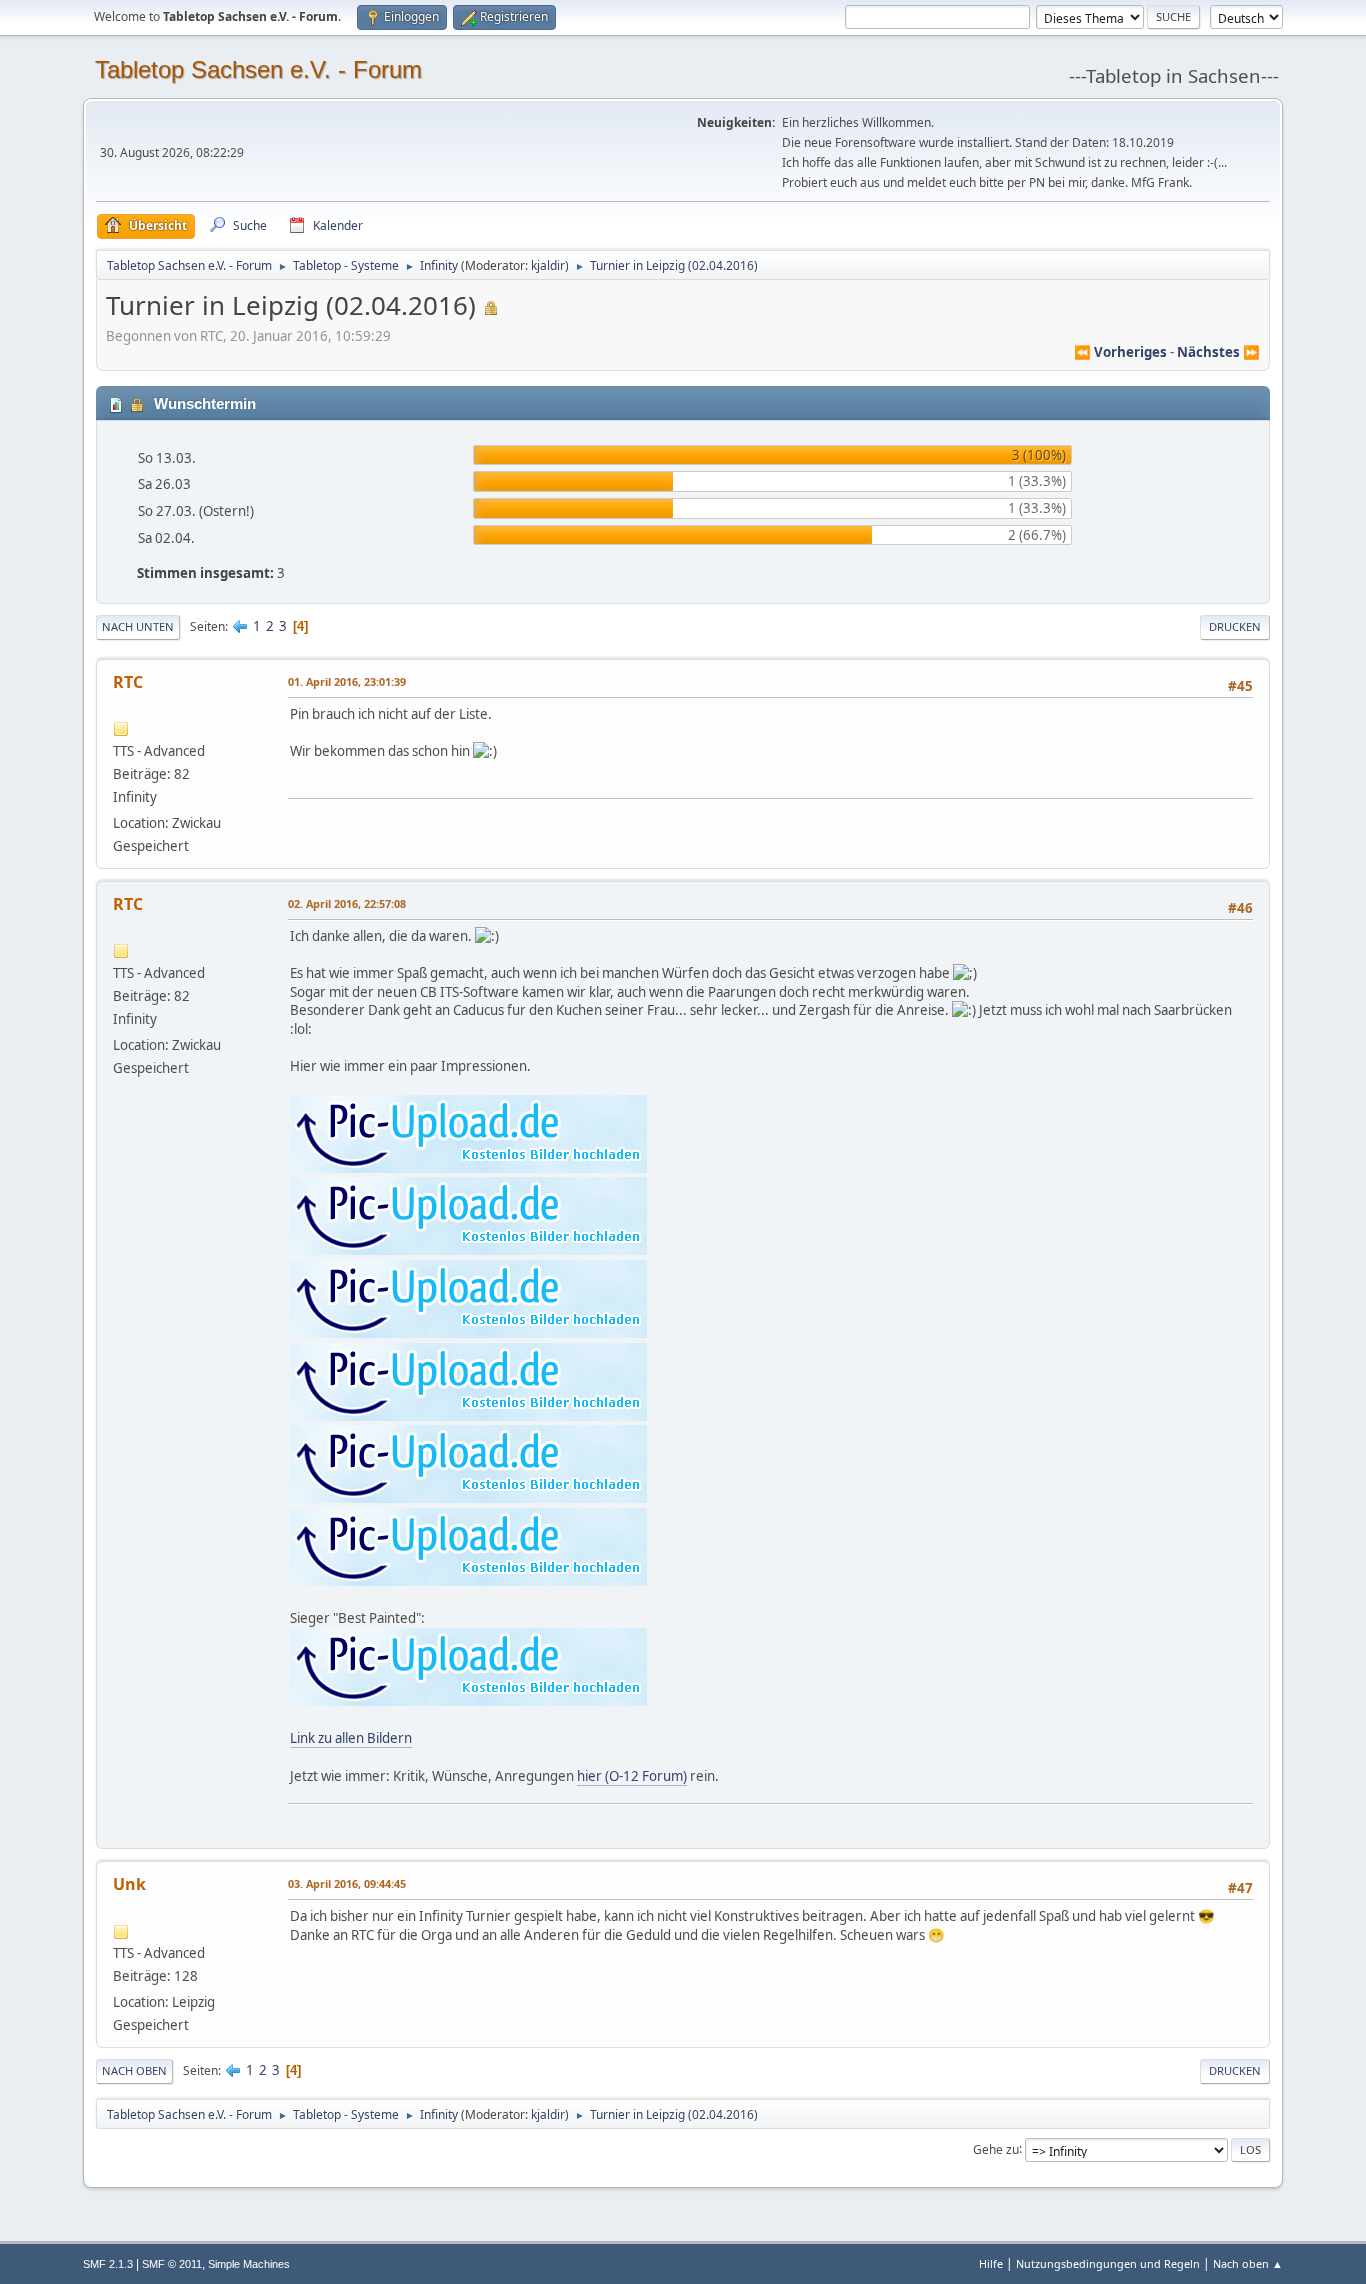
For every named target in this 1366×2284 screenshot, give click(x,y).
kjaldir (548, 265)
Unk (129, 1884)
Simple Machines (249, 2264)
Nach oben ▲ (1248, 2263)
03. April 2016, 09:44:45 (347, 1883)
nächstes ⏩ (1218, 352)
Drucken (1235, 626)
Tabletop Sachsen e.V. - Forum (258, 69)
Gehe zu (996, 2148)
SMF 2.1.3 (108, 2264)
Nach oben (134, 2070)
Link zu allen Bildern (351, 1738)
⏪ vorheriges (1120, 352)
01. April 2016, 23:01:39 (347, 681)
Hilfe (991, 2263)
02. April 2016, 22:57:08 (347, 903)
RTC (128, 682)
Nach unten (138, 626)
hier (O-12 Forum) (632, 1776)
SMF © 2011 (172, 2264)
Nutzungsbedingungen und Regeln (1108, 2263)
